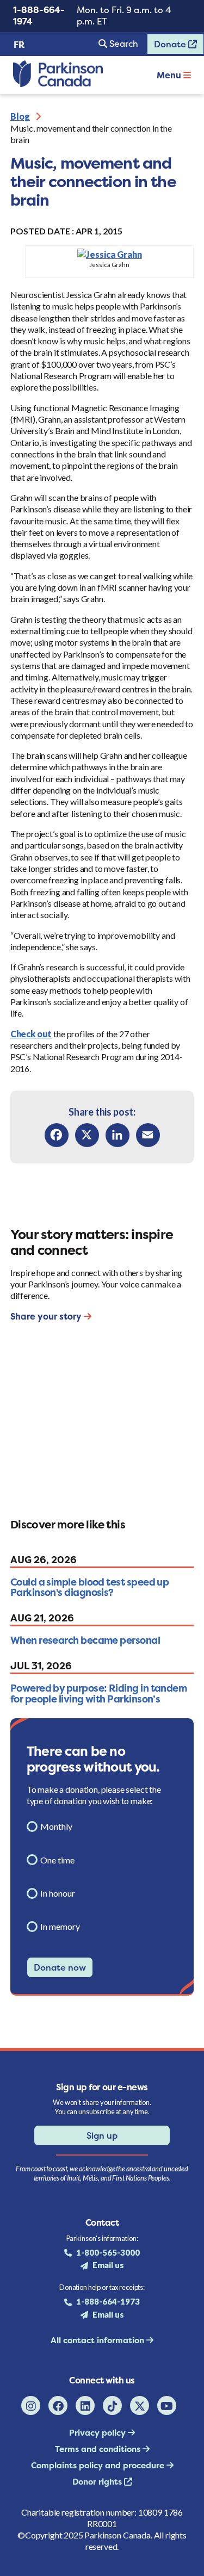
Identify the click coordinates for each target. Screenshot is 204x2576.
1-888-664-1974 (39, 16)
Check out (31, 1034)
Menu (170, 75)
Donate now (60, 1967)
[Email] (148, 1135)
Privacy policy (98, 2433)
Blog (20, 116)
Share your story (47, 1316)
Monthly (56, 1826)
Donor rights (98, 2482)
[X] (87, 1135)
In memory (60, 1926)
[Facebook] (57, 1135)
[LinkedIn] (118, 1135)
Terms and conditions (99, 2449)
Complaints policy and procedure (99, 2465)
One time (57, 1860)
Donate (168, 46)
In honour (58, 1893)
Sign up (102, 2135)
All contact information (98, 2340)
